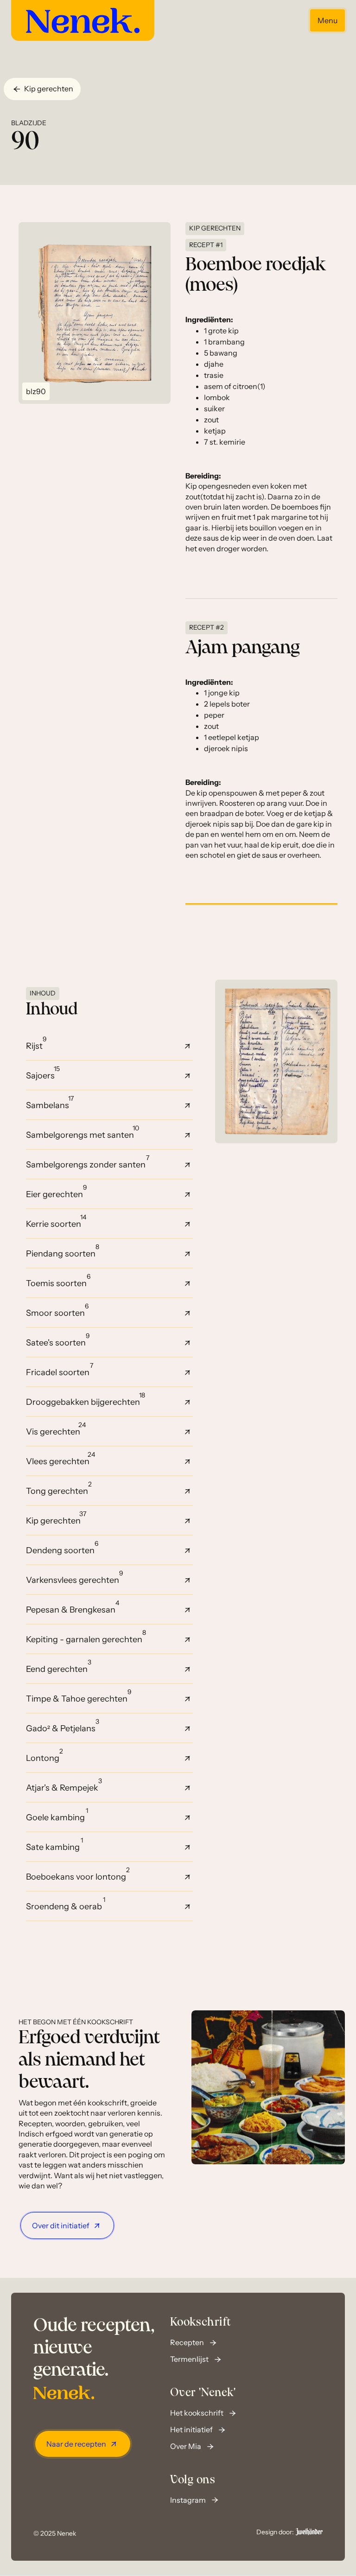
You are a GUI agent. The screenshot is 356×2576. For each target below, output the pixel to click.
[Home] (83, 20)
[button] (42, 89)
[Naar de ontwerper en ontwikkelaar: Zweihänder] (309, 2532)
